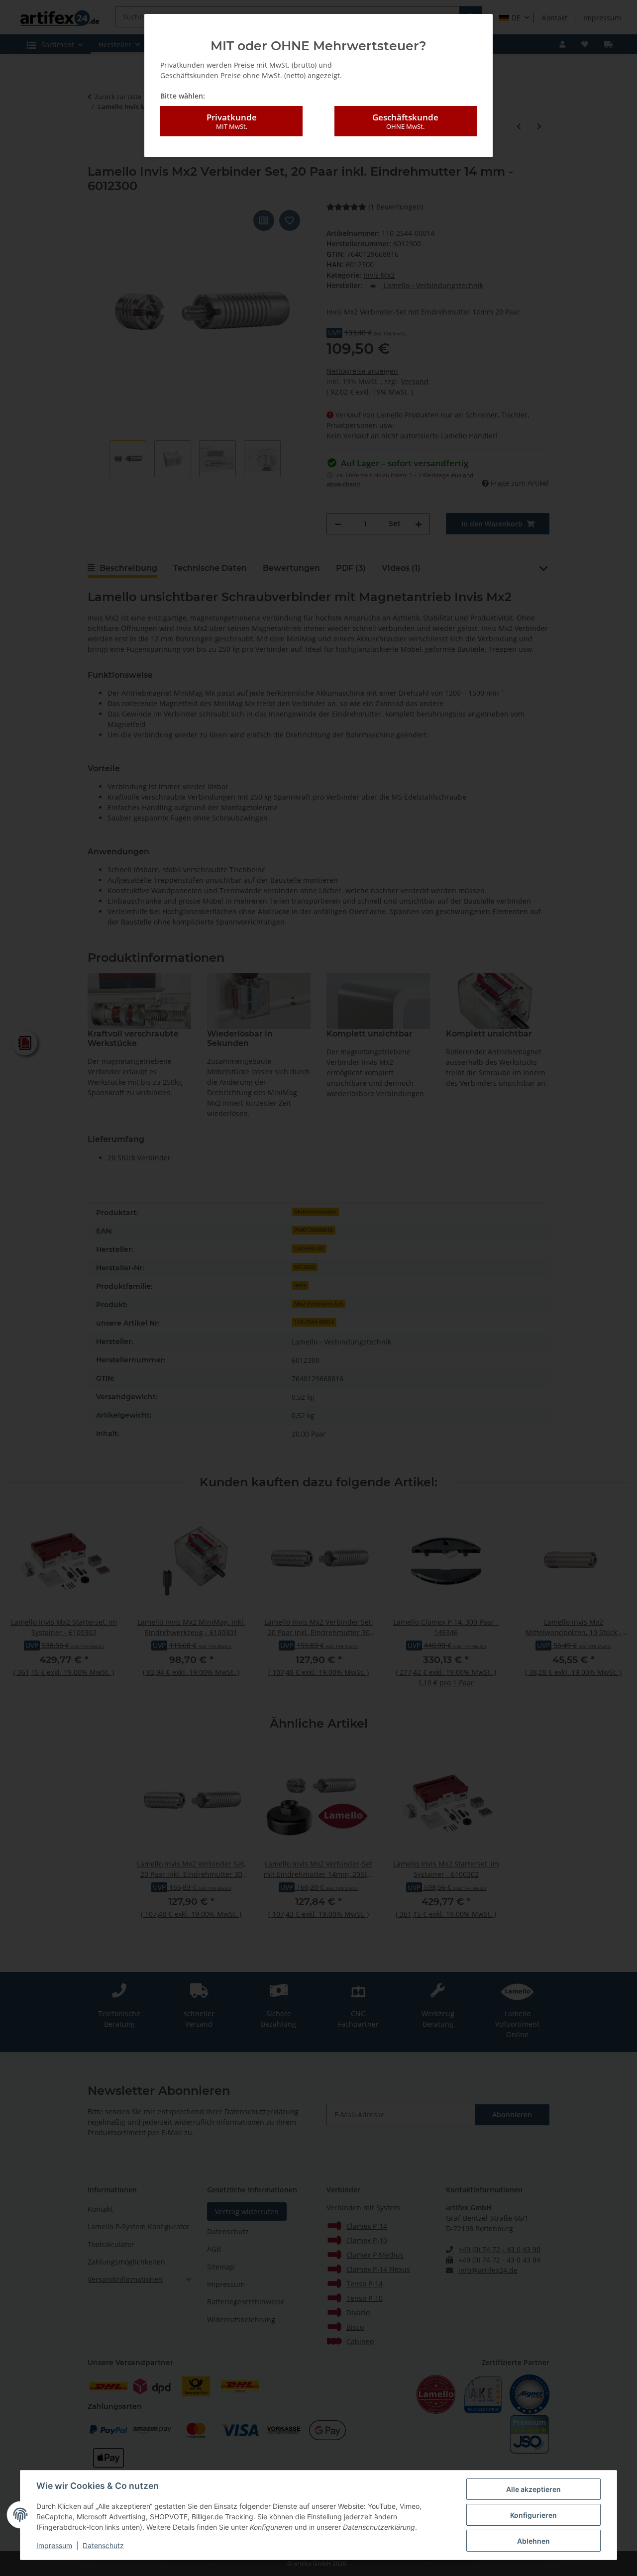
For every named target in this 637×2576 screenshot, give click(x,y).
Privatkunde (232, 121)
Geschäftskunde (405, 121)
